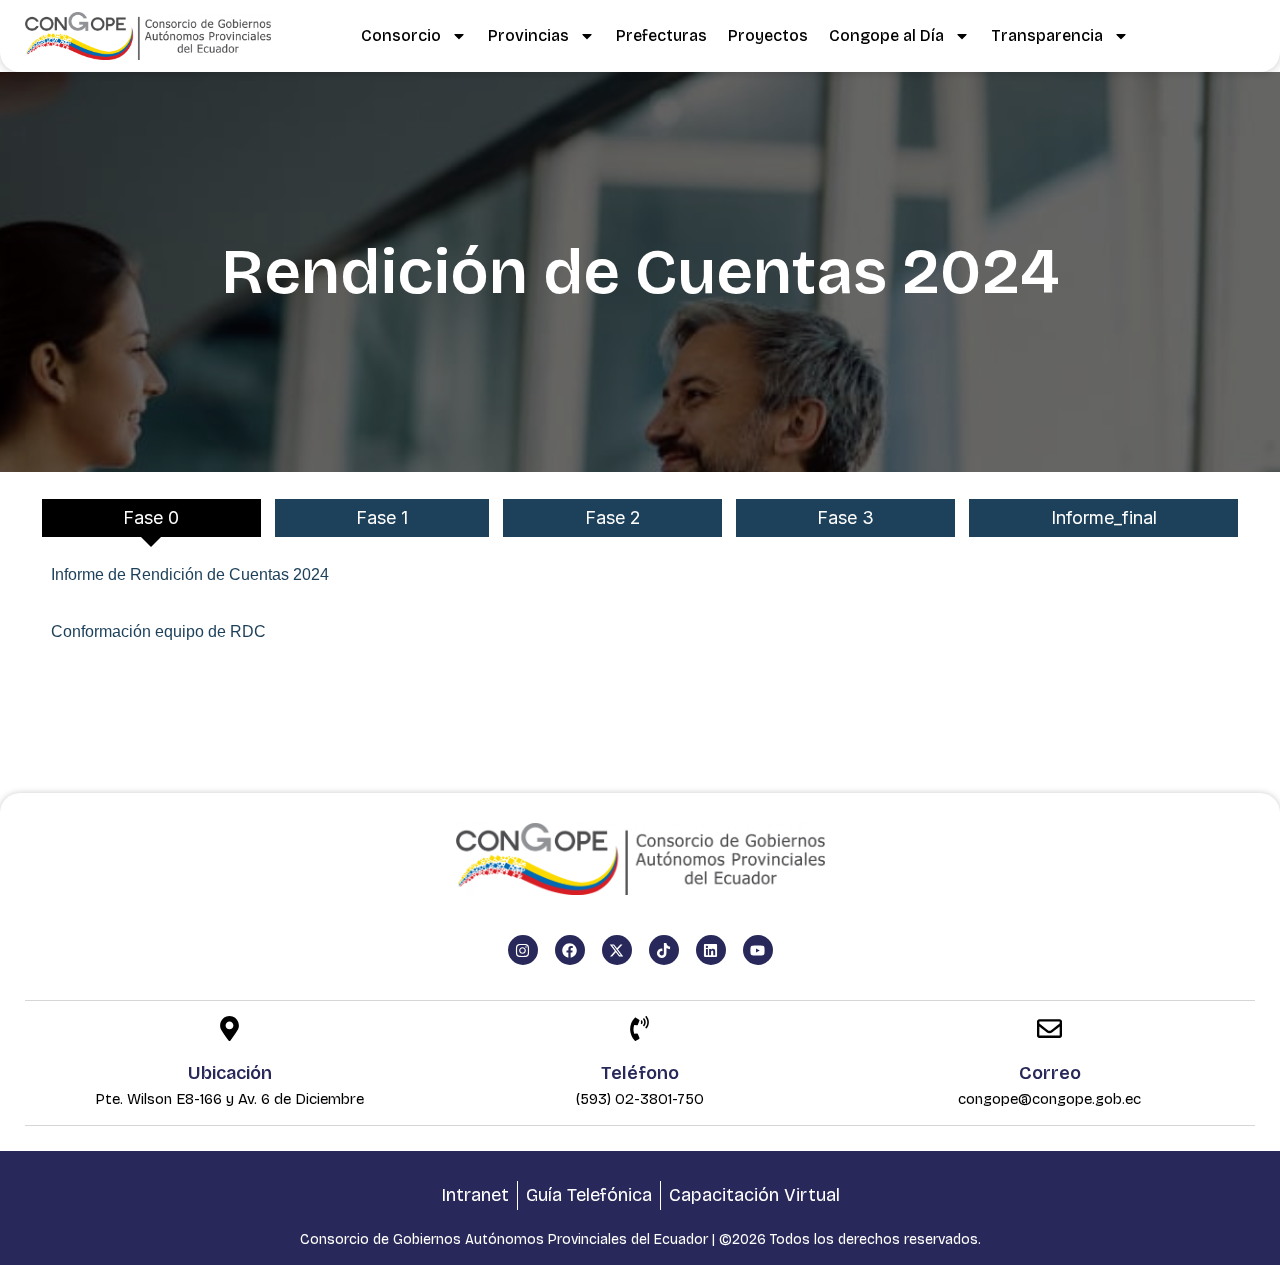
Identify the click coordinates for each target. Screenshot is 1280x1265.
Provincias (528, 35)
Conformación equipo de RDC (158, 631)
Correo (1050, 1073)
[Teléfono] (639, 1030)
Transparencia (1047, 35)
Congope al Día (886, 35)
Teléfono (640, 1073)
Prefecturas (661, 35)
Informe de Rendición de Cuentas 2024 (190, 574)
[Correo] (1049, 1030)
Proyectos (768, 35)
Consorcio (401, 35)
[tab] (151, 518)
